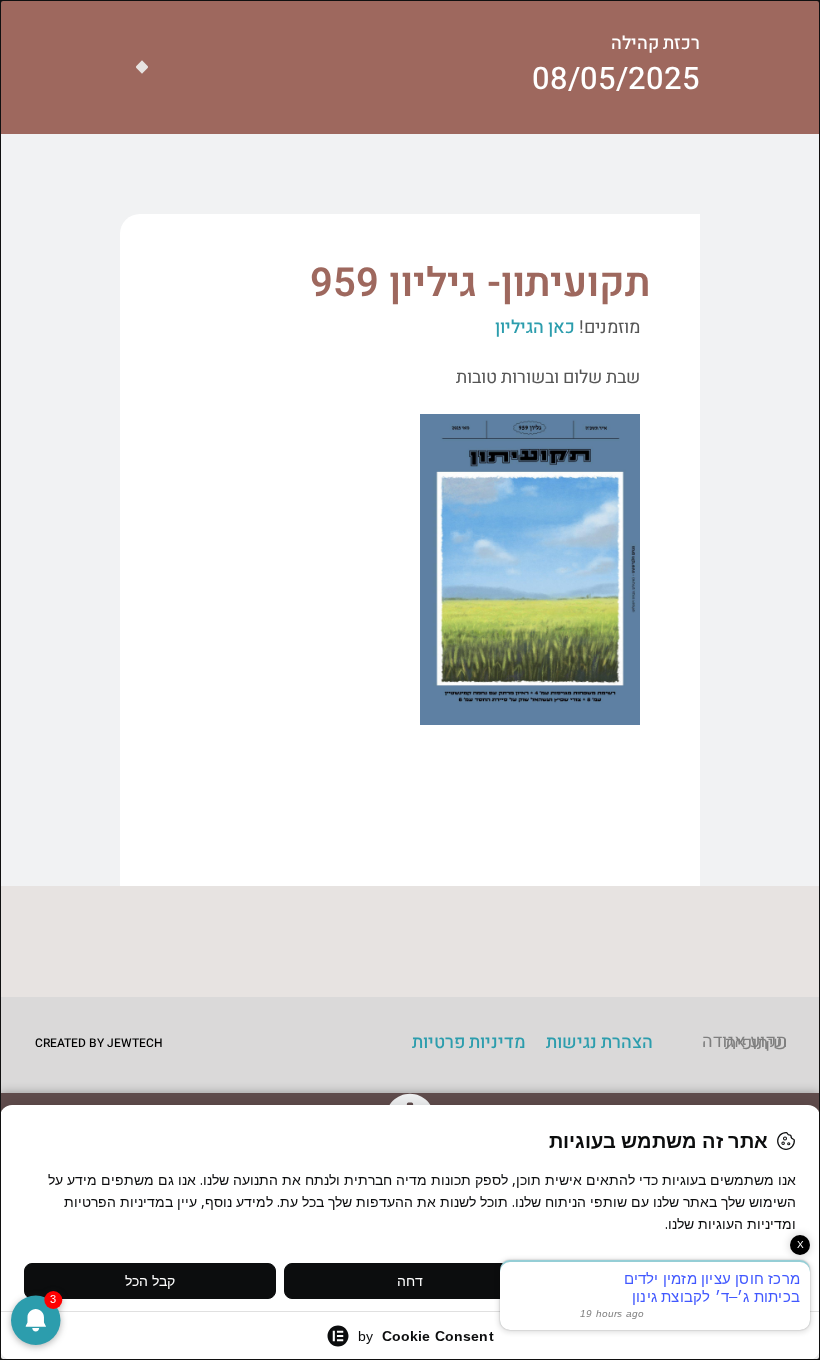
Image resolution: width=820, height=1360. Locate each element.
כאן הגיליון (535, 327)
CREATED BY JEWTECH (99, 1043)
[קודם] (149, 67)
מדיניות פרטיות (469, 1042)
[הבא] (134, 67)
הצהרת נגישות (599, 1042)
